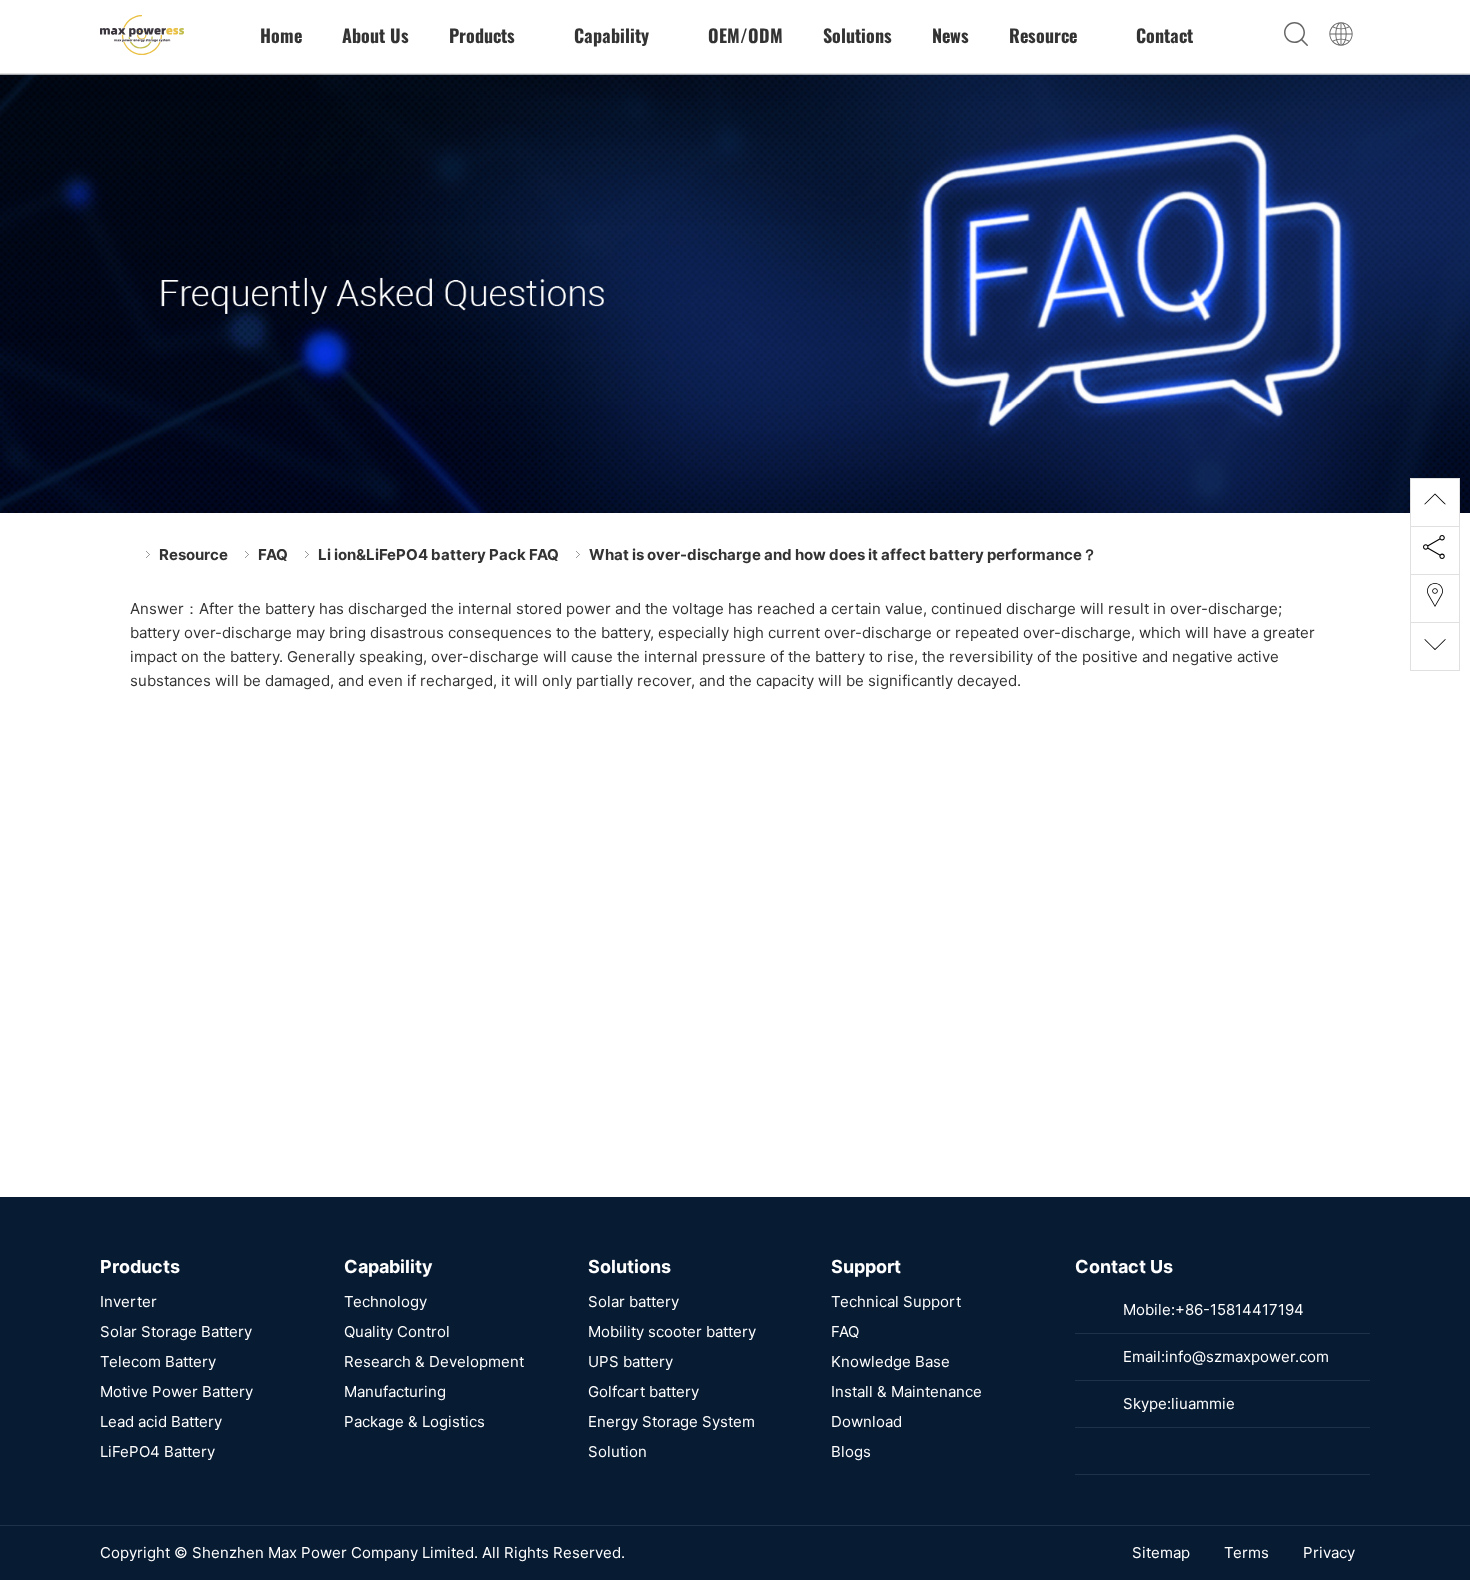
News (950, 35)
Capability (614, 35)
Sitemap (1161, 1552)
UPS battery (630, 1361)
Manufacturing (395, 1391)
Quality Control (397, 1331)
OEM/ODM (745, 35)
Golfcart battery (643, 1391)
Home (281, 35)
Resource (1045, 35)
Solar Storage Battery (176, 1331)
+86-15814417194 (1239, 1309)
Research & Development (434, 1361)
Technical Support (896, 1301)
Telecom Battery (158, 1361)
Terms (1246, 1552)
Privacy (1329, 1552)
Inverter (128, 1301)
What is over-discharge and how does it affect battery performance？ (843, 554)
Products (484, 35)
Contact (1164, 35)
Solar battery (633, 1301)
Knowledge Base (890, 1361)
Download (866, 1421)
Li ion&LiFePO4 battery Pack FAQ (438, 554)
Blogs (851, 1451)
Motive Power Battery (176, 1391)
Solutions (857, 35)
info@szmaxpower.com (1247, 1356)
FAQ (273, 554)
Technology (385, 1301)
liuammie (1203, 1403)
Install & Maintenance (906, 1391)
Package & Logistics (414, 1421)
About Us (375, 35)
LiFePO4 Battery (157, 1451)
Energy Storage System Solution (671, 1436)
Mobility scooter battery (672, 1331)
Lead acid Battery (161, 1421)
